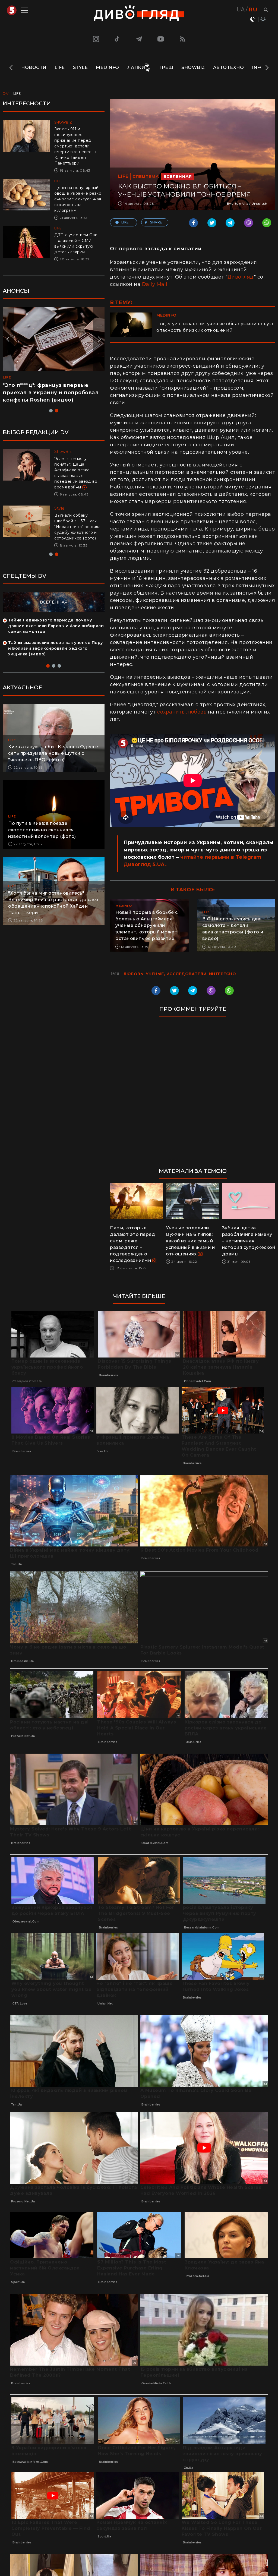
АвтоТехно (229, 67)
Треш (166, 67)
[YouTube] (161, 39)
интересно (223, 974)
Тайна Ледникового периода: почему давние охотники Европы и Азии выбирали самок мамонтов (56, 620)
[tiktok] (117, 39)
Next (266, 68)
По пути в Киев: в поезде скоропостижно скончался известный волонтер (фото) (42, 824)
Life (60, 67)
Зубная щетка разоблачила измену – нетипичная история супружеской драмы (249, 1241)
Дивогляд (241, 277)
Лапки (136, 67)
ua (241, 10)
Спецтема (146, 176)
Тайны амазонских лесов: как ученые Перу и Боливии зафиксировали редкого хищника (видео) (56, 643)
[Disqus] (193, 1095)
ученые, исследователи (176, 974)
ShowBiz (193, 67)
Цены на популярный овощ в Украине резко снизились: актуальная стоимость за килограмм (78, 199)
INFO (258, 67)
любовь (133, 974)
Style (80, 67)
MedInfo (108, 67)
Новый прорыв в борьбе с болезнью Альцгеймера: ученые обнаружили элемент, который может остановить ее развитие (147, 925)
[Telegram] (139, 39)
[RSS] (183, 39)
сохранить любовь (182, 712)
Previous (12, 68)
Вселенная (178, 176)
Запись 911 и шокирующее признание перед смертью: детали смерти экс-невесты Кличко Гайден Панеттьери (75, 146)
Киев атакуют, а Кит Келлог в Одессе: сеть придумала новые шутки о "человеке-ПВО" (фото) (54, 748)
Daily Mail (155, 284)
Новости (34, 67)
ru (253, 10)
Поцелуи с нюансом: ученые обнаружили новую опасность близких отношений (215, 327)
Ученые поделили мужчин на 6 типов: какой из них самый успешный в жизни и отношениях (190, 1241)
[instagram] (95, 39)
